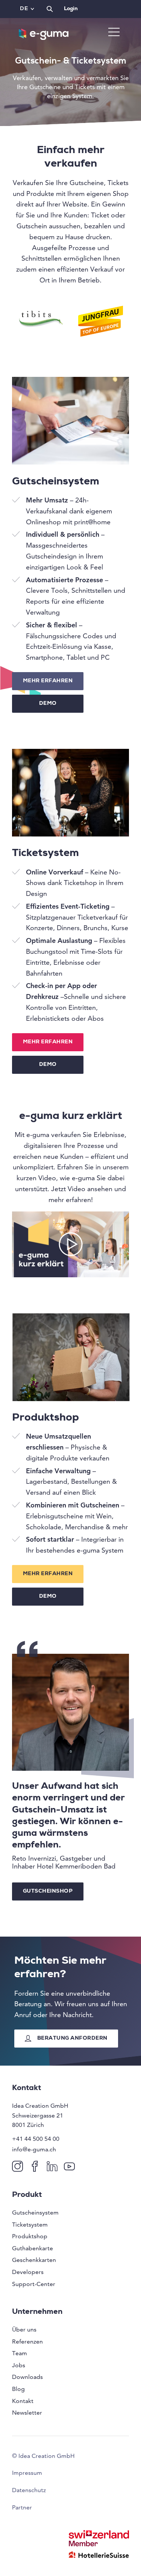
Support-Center (34, 2284)
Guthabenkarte (33, 2248)
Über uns (24, 2329)
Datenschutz (29, 2490)
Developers (28, 2272)
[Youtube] (71, 2166)
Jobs (19, 2365)
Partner (22, 2507)
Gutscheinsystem (35, 2212)
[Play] (70, 1244)
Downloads (27, 2377)
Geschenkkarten (34, 2260)
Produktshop (30, 2236)
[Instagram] (19, 2166)
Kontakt (23, 2401)
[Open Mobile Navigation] (114, 33)
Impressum (27, 2473)
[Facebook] (36, 2166)
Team (20, 2353)
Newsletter (27, 2413)
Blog (18, 2389)
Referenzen (27, 2341)
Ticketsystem (30, 2225)
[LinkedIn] (54, 2166)
